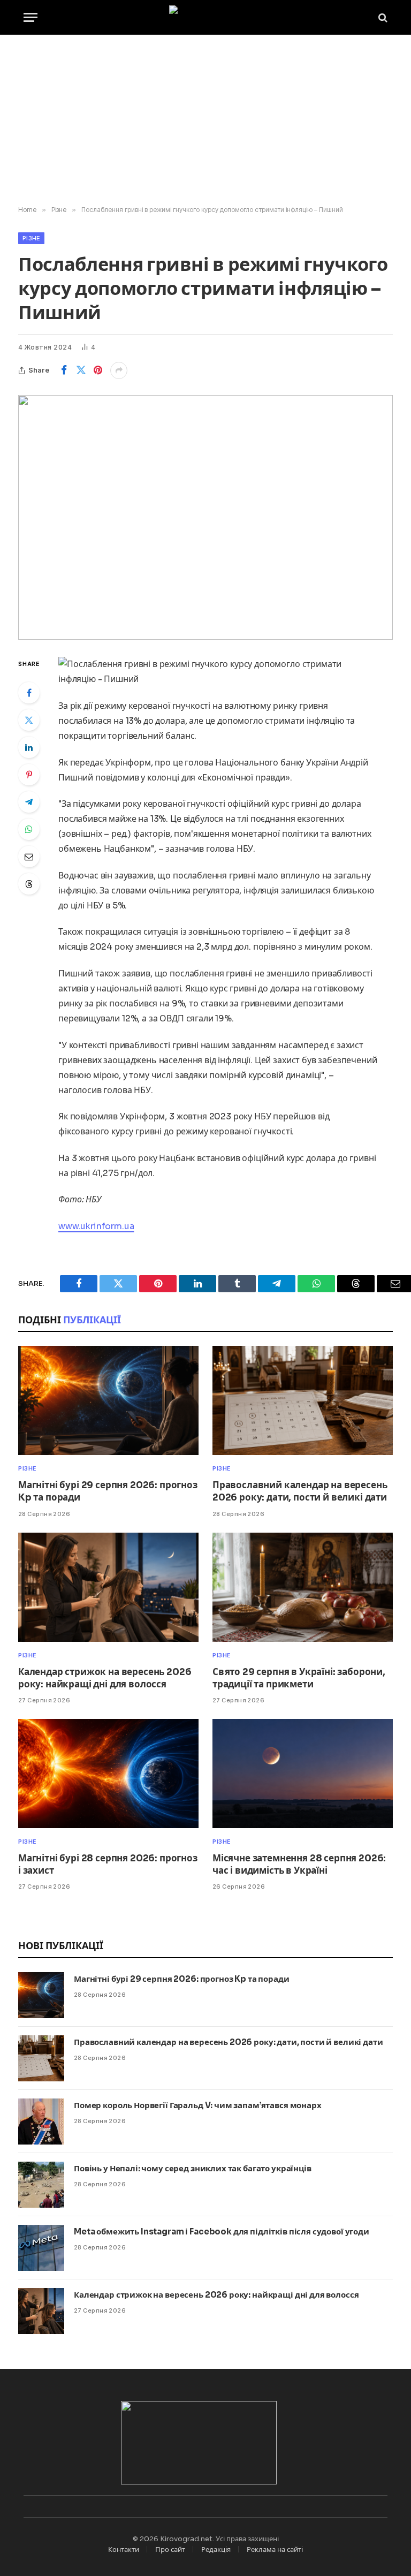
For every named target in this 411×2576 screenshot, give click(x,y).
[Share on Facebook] (64, 370)
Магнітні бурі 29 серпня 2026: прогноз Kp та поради (108, 1491)
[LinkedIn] (29, 747)
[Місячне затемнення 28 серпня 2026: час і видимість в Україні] (303, 1774)
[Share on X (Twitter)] (81, 370)
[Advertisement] (205, 120)
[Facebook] (29, 693)
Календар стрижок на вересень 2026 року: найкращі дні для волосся (105, 1678)
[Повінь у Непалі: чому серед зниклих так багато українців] (41, 2185)
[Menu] (31, 17)
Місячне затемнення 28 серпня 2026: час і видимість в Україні (299, 1865)
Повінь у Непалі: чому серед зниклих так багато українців (193, 2168)
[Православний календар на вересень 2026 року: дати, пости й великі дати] (303, 1400)
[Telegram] (29, 802)
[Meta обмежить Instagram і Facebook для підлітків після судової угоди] (41, 2248)
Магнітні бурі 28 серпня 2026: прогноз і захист (108, 1865)
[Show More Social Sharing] (119, 370)
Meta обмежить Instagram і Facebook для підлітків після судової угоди (222, 2232)
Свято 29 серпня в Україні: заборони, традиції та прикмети (299, 1678)
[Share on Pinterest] (98, 370)
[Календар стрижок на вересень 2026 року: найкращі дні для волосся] (108, 1587)
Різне (31, 238)
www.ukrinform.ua (96, 1226)
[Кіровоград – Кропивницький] (206, 17)
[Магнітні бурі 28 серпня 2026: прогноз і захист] (108, 1774)
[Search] (382, 17)
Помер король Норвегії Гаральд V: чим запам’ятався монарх (198, 2105)
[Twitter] (29, 720)
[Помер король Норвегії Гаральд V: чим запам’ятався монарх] (41, 2122)
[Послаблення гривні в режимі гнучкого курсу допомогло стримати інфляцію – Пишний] (205, 517)
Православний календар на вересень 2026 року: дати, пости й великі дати (300, 1491)
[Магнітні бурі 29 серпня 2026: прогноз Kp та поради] (108, 1400)
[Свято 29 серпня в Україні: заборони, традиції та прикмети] (303, 1587)
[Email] (29, 857)
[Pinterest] (29, 775)
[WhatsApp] (29, 829)
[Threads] (29, 884)
